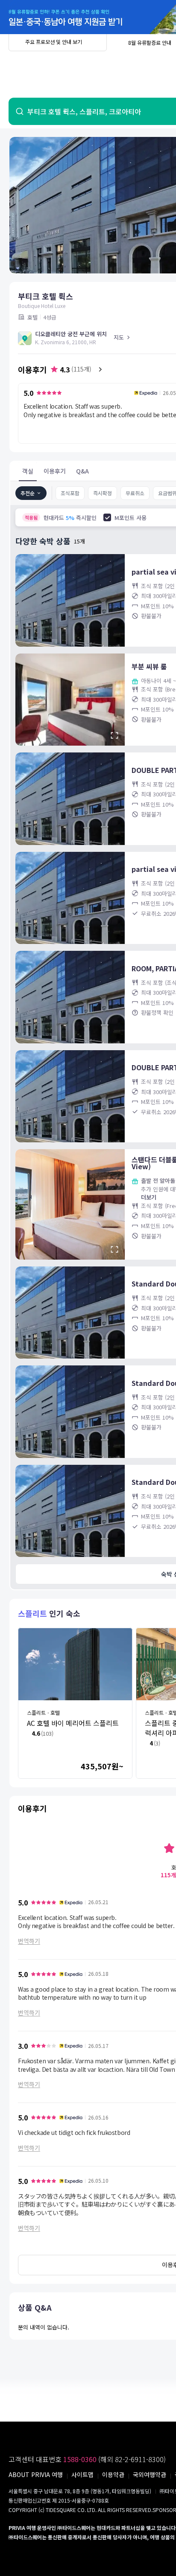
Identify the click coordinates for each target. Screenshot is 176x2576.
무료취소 (135, 493)
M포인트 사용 (131, 518)
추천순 (28, 493)
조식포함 (70, 493)
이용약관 (113, 2474)
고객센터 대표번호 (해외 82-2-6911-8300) (87, 2459)
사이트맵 (82, 2474)
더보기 (149, 1197)
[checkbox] (107, 517)
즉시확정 (103, 493)
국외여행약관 (150, 2474)
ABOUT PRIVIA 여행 (36, 2474)
